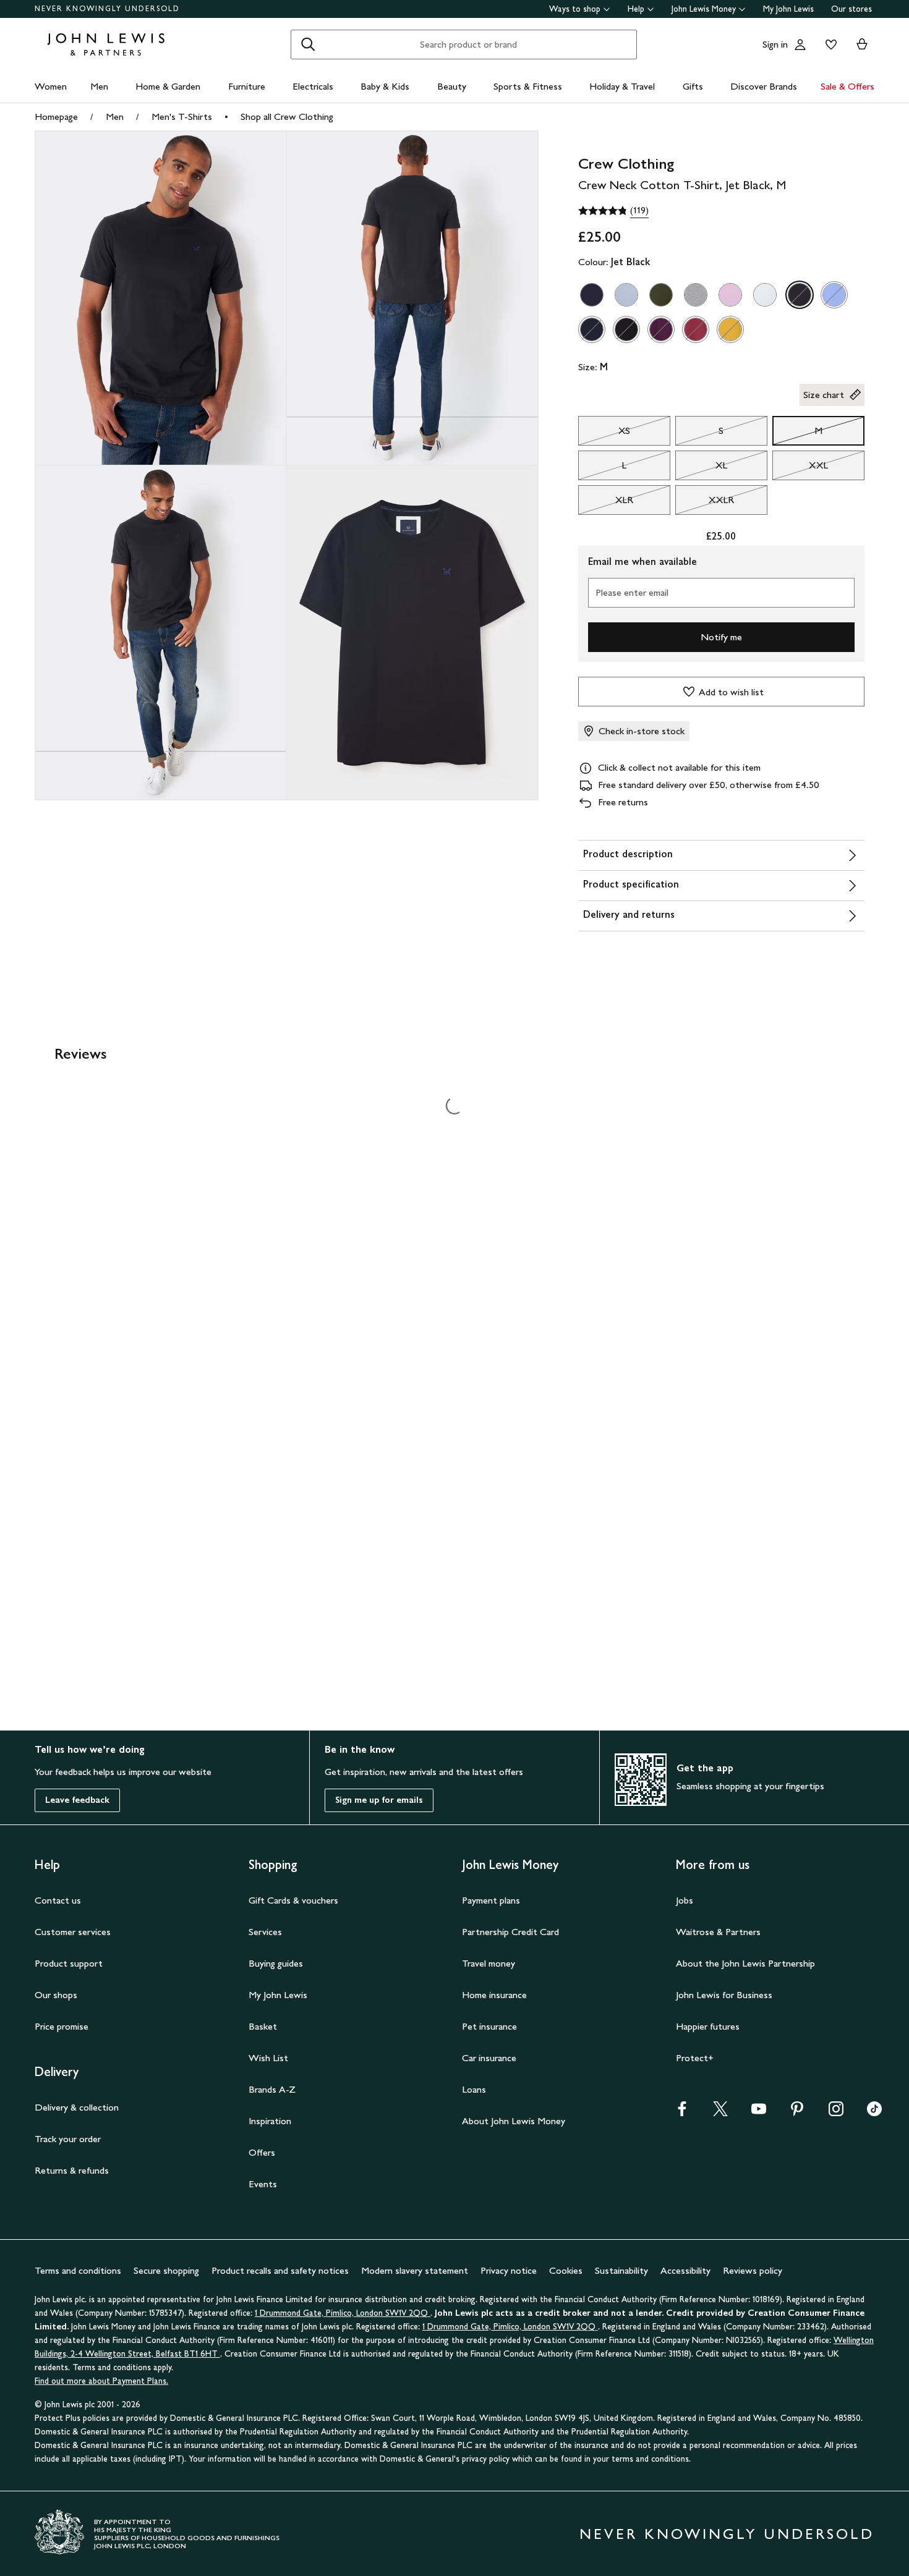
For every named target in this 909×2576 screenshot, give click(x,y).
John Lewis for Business (724, 1995)
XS (604, 434)
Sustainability (621, 2270)
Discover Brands (764, 86)
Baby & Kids (385, 86)
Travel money (489, 1963)
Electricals (313, 86)
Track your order (68, 2139)
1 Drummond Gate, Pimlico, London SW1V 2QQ (343, 2313)
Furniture (247, 86)
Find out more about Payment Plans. (101, 2381)
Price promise (62, 2026)
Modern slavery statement (415, 2270)
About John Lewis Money (514, 2121)
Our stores (851, 9)
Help (636, 9)
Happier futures (708, 2026)
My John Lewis (788, 9)
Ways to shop (575, 9)
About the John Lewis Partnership (745, 1963)
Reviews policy (753, 2270)
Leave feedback (77, 1800)
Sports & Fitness (528, 86)
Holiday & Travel (622, 86)
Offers (262, 2152)
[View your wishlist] (829, 44)
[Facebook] (682, 2113)
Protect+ (695, 2058)
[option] (592, 295)
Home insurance (494, 1995)
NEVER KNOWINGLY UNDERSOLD (107, 9)
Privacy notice (509, 2270)
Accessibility (685, 2270)
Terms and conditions (78, 2270)
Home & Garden (168, 86)
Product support (69, 1963)
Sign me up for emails (379, 1800)
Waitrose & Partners (718, 1932)
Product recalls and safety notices (280, 2270)
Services (265, 1932)
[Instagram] (836, 2113)
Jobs (685, 1900)
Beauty (452, 86)
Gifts (693, 86)
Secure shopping (166, 2270)
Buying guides (276, 1963)
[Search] (308, 44)
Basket (263, 2026)
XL (701, 468)
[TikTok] (874, 2113)
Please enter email (632, 592)
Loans (474, 2089)
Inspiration (270, 2121)
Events (263, 2184)
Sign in (775, 44)
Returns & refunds (72, 2170)
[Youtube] (759, 2113)
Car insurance (489, 2058)
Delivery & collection (77, 2107)
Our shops (56, 1995)
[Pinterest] (797, 2113)
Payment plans (491, 1900)
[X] (720, 2113)
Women (51, 86)
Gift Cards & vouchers (293, 1900)
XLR (606, 503)
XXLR (705, 503)
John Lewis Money (704, 9)
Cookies (566, 2270)
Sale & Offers (847, 86)
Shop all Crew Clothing (287, 117)
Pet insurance (489, 2026)
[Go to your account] (800, 44)
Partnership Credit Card (510, 1932)
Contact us (58, 1900)
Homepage (56, 117)
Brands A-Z (272, 2089)
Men (99, 86)
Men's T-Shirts (182, 117)
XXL (800, 468)
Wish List (268, 2058)
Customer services (73, 1932)
